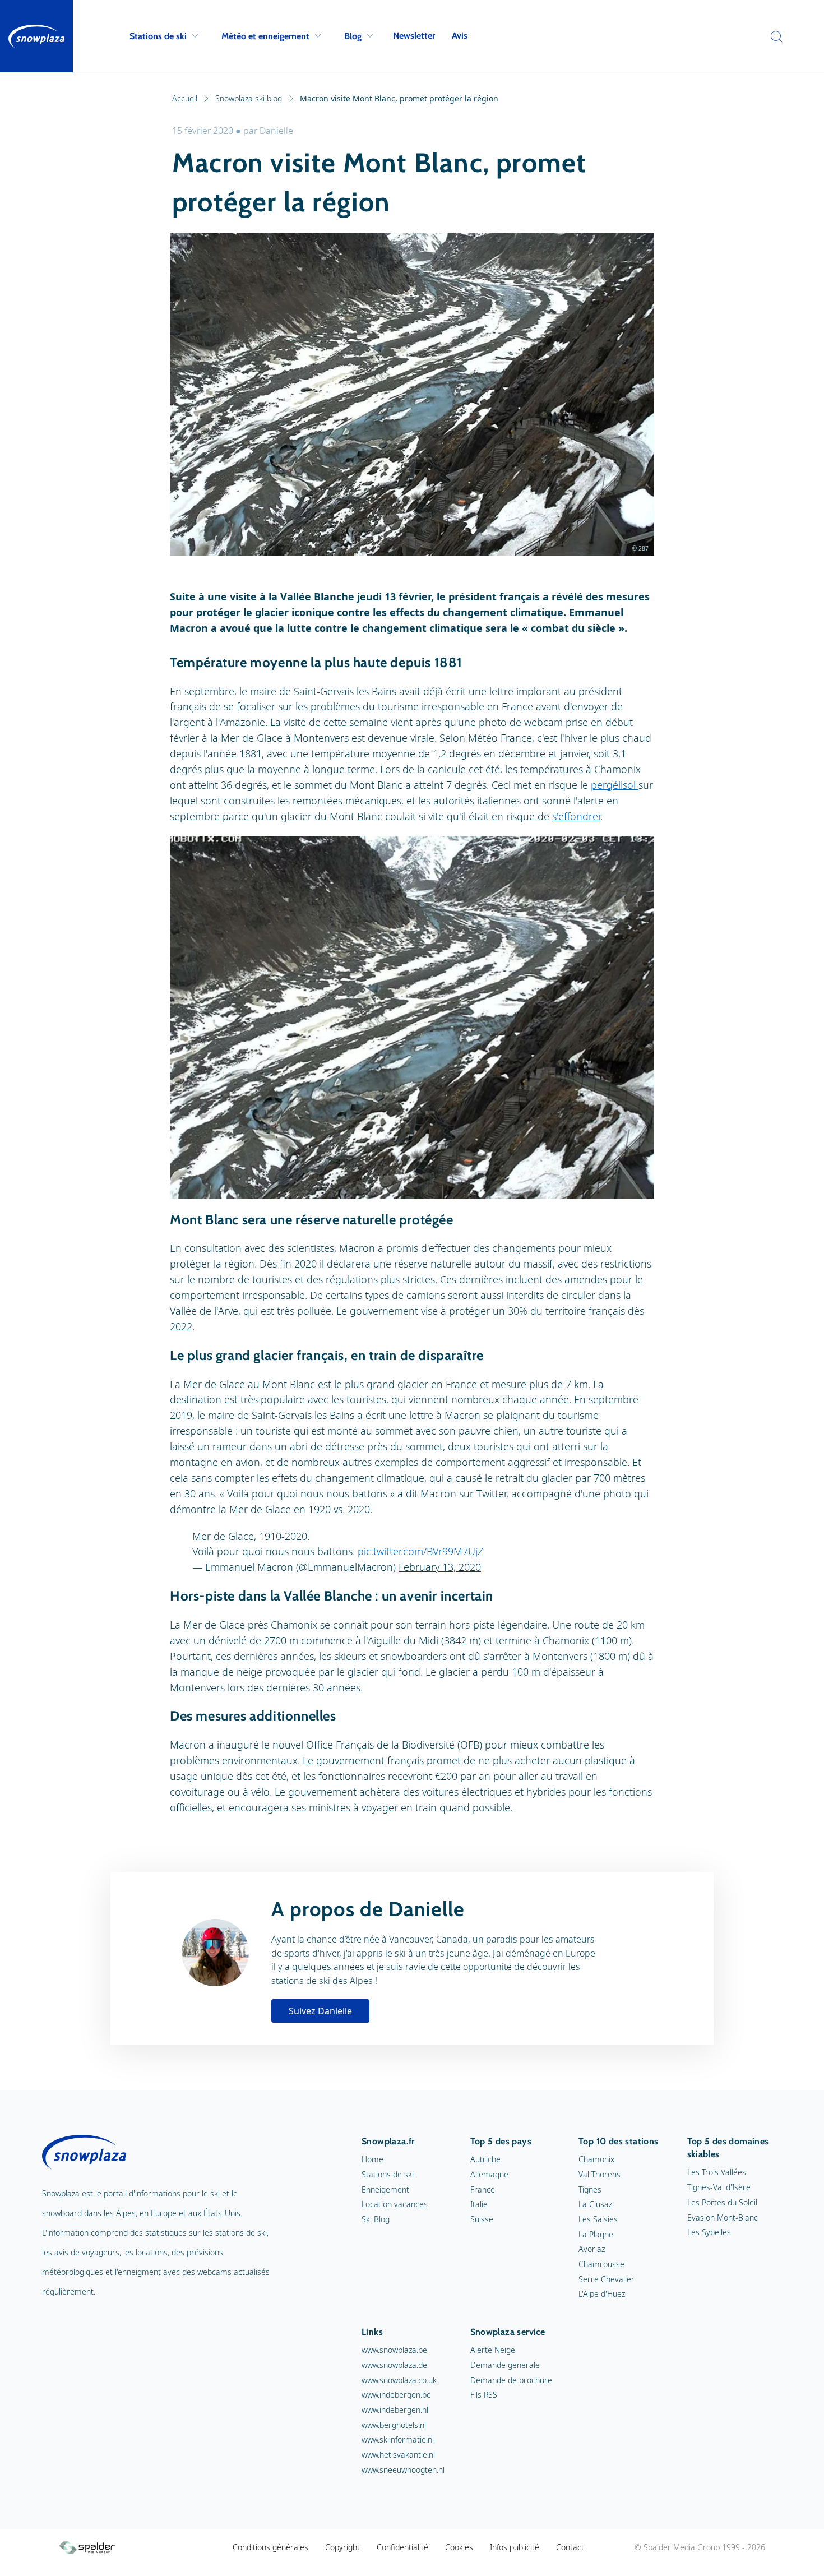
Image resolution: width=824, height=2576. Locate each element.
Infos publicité (515, 2547)
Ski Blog (376, 2219)
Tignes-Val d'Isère (719, 2187)
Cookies (459, 2547)
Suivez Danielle (320, 2011)
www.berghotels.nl (394, 2425)
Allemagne (489, 2174)
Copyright (342, 2547)
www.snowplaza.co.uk (399, 2380)
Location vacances (395, 2204)
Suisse (482, 2219)
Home (372, 2159)
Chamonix (596, 2159)
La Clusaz (595, 2204)
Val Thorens (600, 2174)
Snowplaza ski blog (249, 98)
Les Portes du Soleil (722, 2202)
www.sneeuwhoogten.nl (403, 2470)
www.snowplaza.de (394, 2365)
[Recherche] (774, 36)
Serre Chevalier (607, 2279)
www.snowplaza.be (394, 2350)
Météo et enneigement (265, 36)
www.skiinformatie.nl (398, 2439)
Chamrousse (601, 2264)
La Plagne (596, 2234)
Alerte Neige (493, 2350)
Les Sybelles (709, 2232)
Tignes (590, 2189)
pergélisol (615, 785)
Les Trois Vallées (717, 2172)
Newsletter (414, 36)
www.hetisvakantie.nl (398, 2455)
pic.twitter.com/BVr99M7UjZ (420, 1551)
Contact (570, 2547)
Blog (353, 36)
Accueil (185, 98)
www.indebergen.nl (395, 2410)
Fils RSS (484, 2395)
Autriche (485, 2159)
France (483, 2189)
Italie (479, 2204)
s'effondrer (576, 816)
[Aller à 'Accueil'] (36, 36)
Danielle (276, 131)
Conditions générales (270, 2547)
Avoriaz (592, 2249)
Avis (460, 36)
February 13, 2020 (440, 1567)
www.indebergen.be (396, 2395)
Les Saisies (598, 2219)
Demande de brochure (511, 2380)
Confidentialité (402, 2547)
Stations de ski (158, 36)
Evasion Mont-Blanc (723, 2217)
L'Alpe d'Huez (602, 2294)
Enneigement (385, 2189)
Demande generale (505, 2365)
